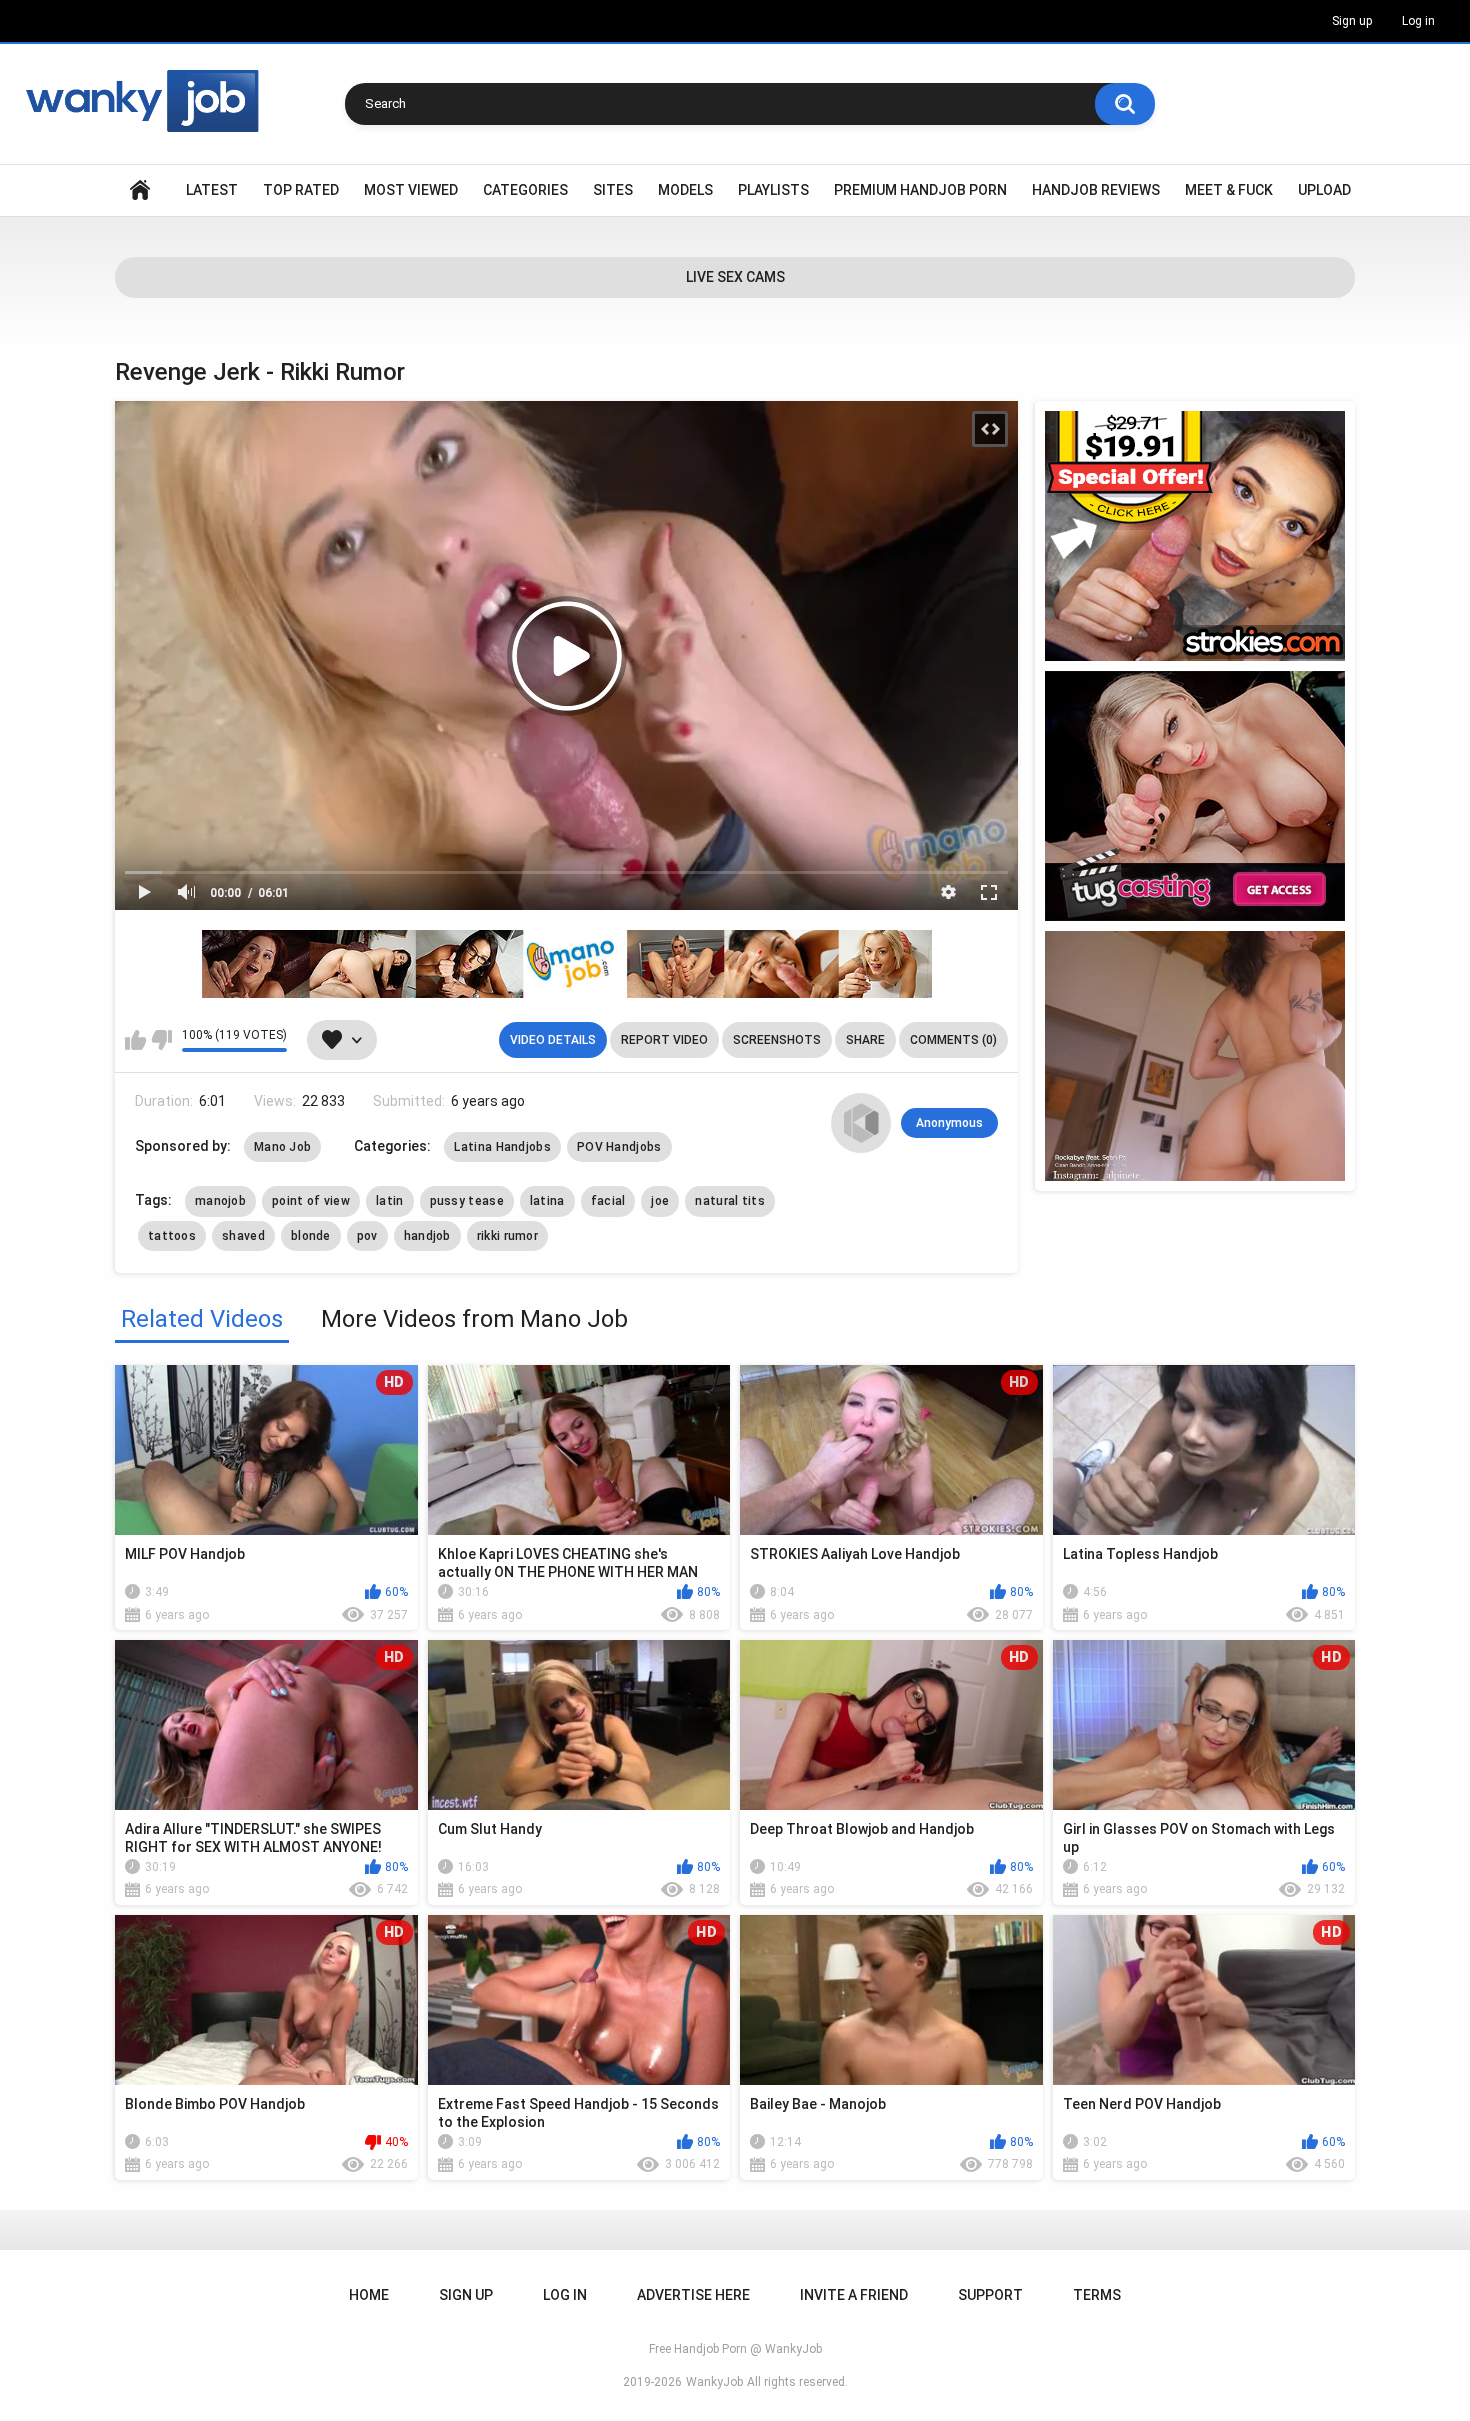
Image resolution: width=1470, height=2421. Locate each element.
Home (140, 190)
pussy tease (467, 1201)
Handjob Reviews (1096, 190)
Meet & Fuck (1229, 190)
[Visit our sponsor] (1195, 536)
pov (367, 1236)
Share (865, 1040)
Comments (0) (953, 1040)
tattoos (172, 1236)
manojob (220, 1201)
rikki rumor (507, 1236)
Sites (613, 190)
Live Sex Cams (735, 277)
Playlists (773, 190)
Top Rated (301, 190)
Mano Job (282, 1147)
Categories (525, 190)
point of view (311, 1201)
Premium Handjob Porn (920, 190)
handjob (427, 1236)
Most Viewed (411, 190)
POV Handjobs (619, 1147)
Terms (1097, 2295)
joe (660, 1201)
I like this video (135, 1040)
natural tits (730, 1201)
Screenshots (777, 1040)
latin (390, 1201)
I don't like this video (161, 1040)
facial (608, 1201)
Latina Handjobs (502, 1147)
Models (685, 190)
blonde (311, 1236)
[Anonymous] (861, 1123)
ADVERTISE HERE (693, 2295)
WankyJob (714, 2382)
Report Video (664, 1040)
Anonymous (949, 1123)
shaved (243, 1236)
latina (547, 1201)
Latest (212, 190)
